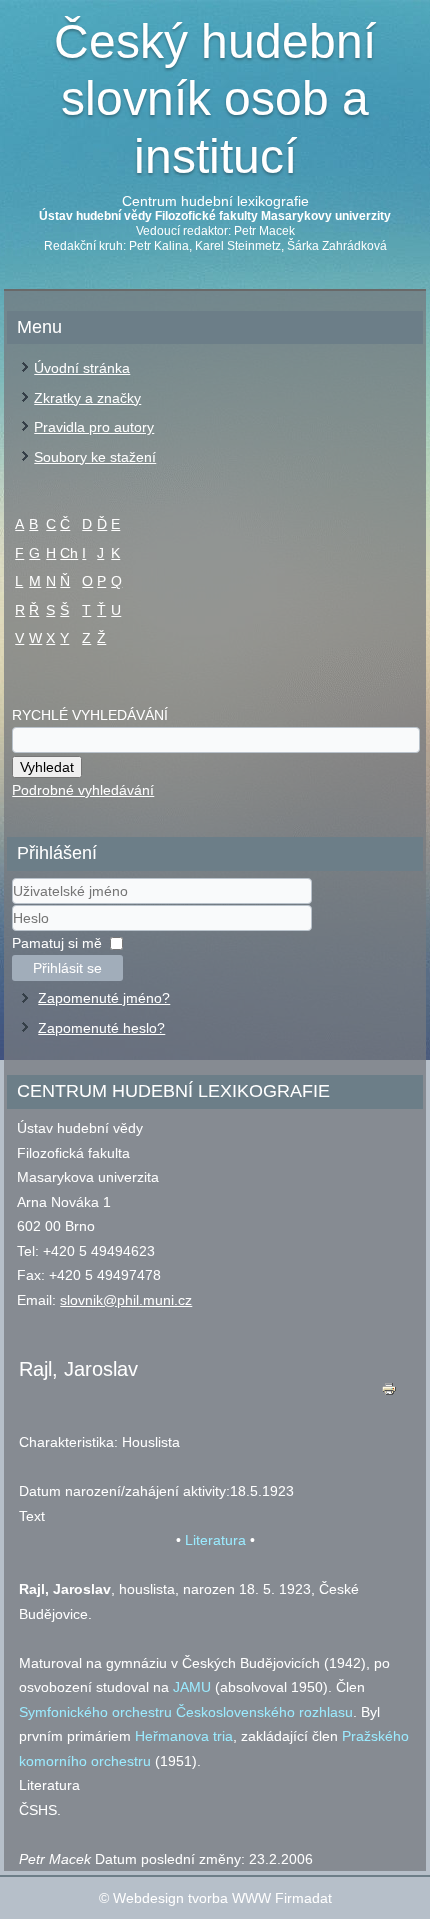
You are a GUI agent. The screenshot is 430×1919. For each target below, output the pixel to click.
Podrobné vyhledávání (83, 790)
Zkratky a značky (87, 398)
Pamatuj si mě (57, 943)
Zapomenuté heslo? (101, 1028)
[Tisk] (389, 1393)
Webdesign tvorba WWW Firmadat (222, 1898)
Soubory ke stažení (95, 457)
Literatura (215, 1540)
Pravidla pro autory (94, 427)
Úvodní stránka (82, 368)
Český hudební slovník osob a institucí (215, 99)
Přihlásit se (67, 968)
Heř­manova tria (184, 1736)
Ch (69, 553)
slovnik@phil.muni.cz (126, 1300)
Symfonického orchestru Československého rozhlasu (186, 1712)
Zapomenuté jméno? (104, 998)
